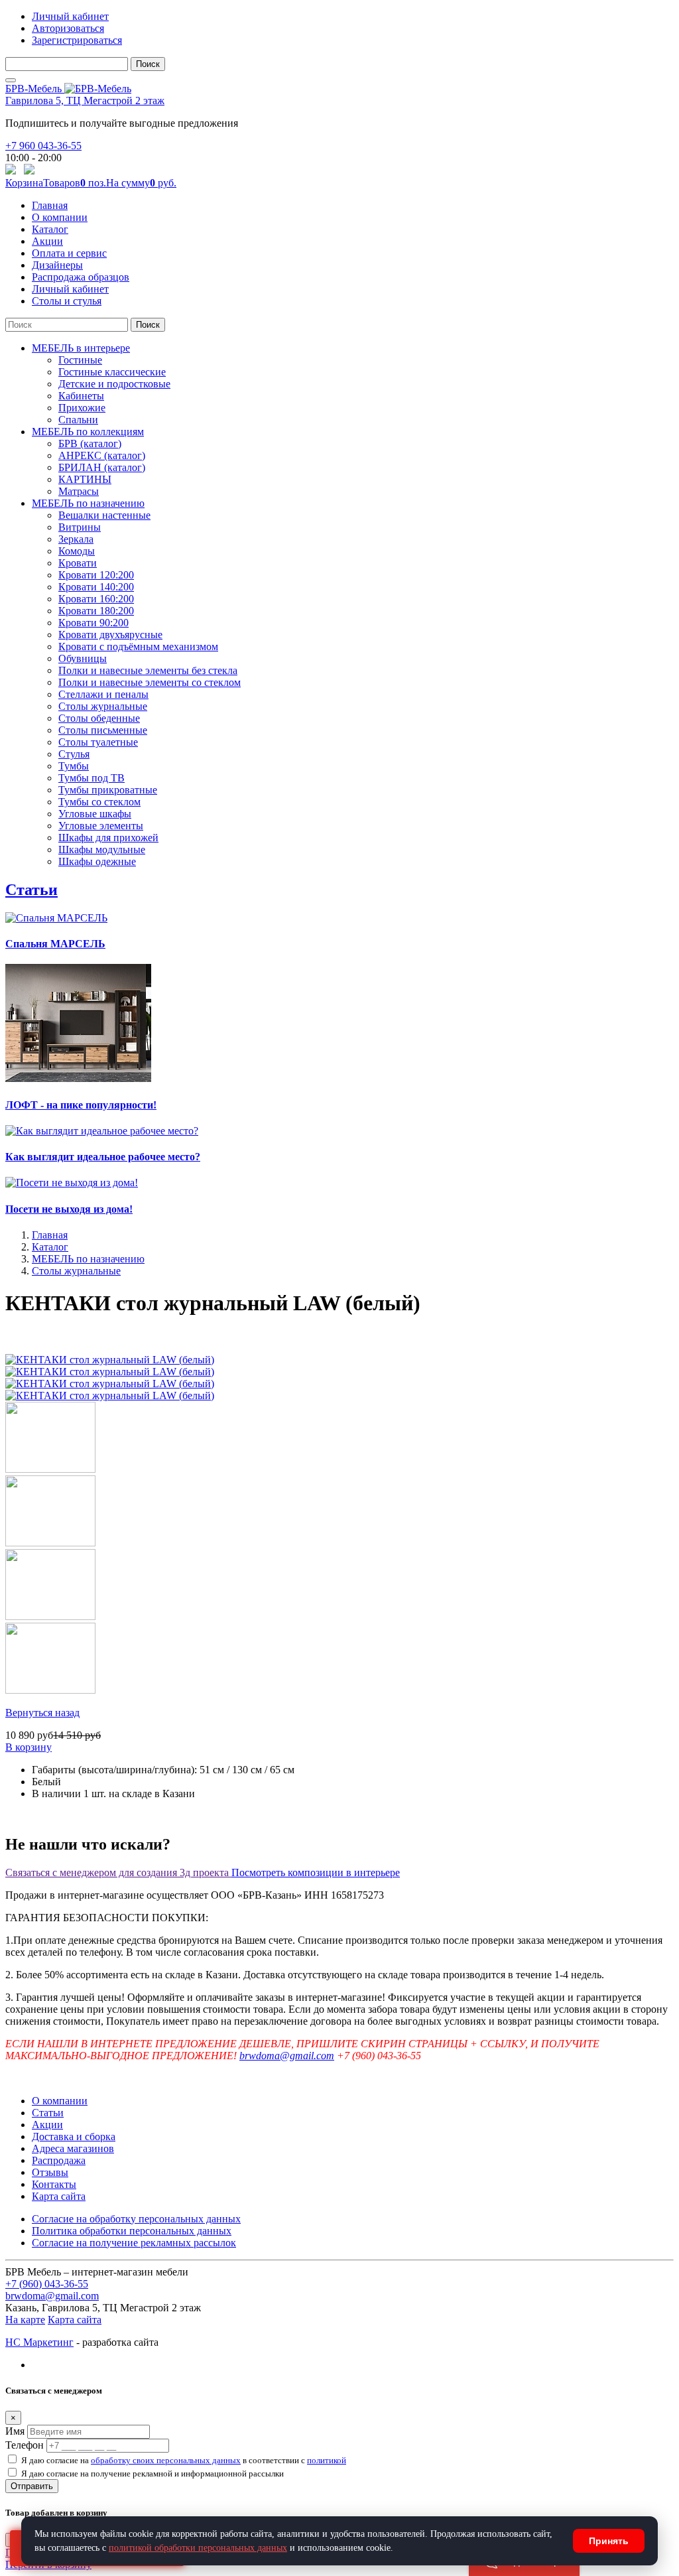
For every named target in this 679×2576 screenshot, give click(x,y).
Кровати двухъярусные (110, 635)
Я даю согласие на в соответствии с (184, 2460)
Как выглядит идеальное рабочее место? (103, 1157)
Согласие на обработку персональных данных (136, 2219)
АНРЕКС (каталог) (102, 455)
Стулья (74, 754)
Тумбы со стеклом (99, 802)
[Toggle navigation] (11, 80)
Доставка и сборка (74, 2136)
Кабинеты (81, 396)
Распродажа (59, 2160)
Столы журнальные (103, 706)
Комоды (77, 551)
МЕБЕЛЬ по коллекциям (88, 432)
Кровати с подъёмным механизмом (138, 646)
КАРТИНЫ (85, 479)
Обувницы (83, 658)
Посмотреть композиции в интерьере (316, 1872)
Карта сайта (59, 2196)
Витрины (80, 527)
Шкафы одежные (97, 861)
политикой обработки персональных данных (198, 2548)
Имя (15, 2431)
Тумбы (74, 766)
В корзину (29, 1747)
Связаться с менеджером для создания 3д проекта (118, 1872)
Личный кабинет (70, 16)
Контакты (54, 2184)
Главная (50, 205)
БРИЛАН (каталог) (102, 467)
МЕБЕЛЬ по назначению (88, 503)
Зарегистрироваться (77, 40)
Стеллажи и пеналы (103, 694)
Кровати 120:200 (96, 575)
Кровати (78, 563)
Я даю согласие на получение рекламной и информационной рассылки (153, 2474)
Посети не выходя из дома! (69, 1209)
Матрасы (79, 491)
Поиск (148, 64)
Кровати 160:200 (96, 599)
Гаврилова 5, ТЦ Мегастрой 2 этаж (85, 101)
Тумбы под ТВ (92, 778)
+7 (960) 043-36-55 (47, 2284)
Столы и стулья (67, 301)
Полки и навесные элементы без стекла (148, 670)
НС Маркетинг (39, 2342)
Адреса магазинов (73, 2148)
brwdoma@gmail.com (287, 2056)
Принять (609, 2541)
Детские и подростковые (114, 384)
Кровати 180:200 (96, 611)
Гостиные (80, 360)
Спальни (78, 420)
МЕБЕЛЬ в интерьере (81, 348)
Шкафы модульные (102, 849)
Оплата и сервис (69, 253)
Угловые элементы (101, 826)
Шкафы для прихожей (108, 838)
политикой (327, 2460)
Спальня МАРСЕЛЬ (55, 944)
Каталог (50, 229)
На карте (25, 2320)
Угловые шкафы (95, 814)
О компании (60, 217)
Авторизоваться (68, 28)
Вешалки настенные (104, 515)
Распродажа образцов (81, 277)
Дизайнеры (57, 265)
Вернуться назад (42, 1713)
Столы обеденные (99, 718)
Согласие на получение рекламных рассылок (134, 2243)
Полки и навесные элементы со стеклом (150, 682)
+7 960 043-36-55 (43, 146)
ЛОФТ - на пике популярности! (81, 1105)
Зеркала (76, 539)
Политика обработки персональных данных (132, 2231)
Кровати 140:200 (96, 587)
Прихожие (82, 408)
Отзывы (50, 2172)
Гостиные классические (112, 372)
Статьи (31, 890)
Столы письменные (103, 730)
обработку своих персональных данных (166, 2460)
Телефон (25, 2445)
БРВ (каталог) (90, 443)
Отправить (32, 2486)
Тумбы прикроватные (108, 790)
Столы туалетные (98, 742)
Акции (47, 241)
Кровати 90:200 (93, 623)
